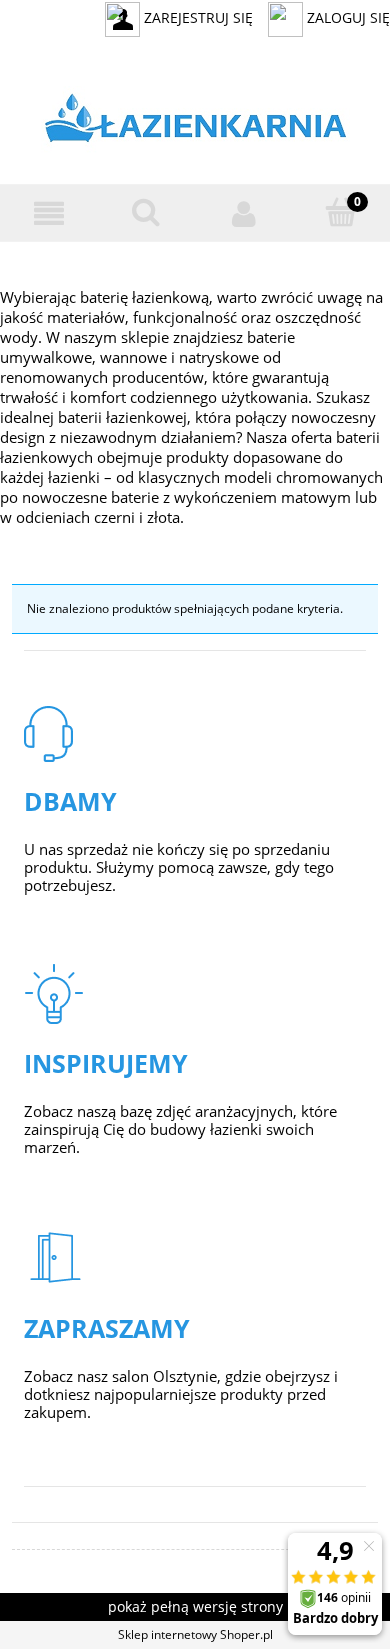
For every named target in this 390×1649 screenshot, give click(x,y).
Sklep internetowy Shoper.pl (195, 1634)
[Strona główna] (195, 122)
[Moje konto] (244, 213)
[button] (49, 213)
